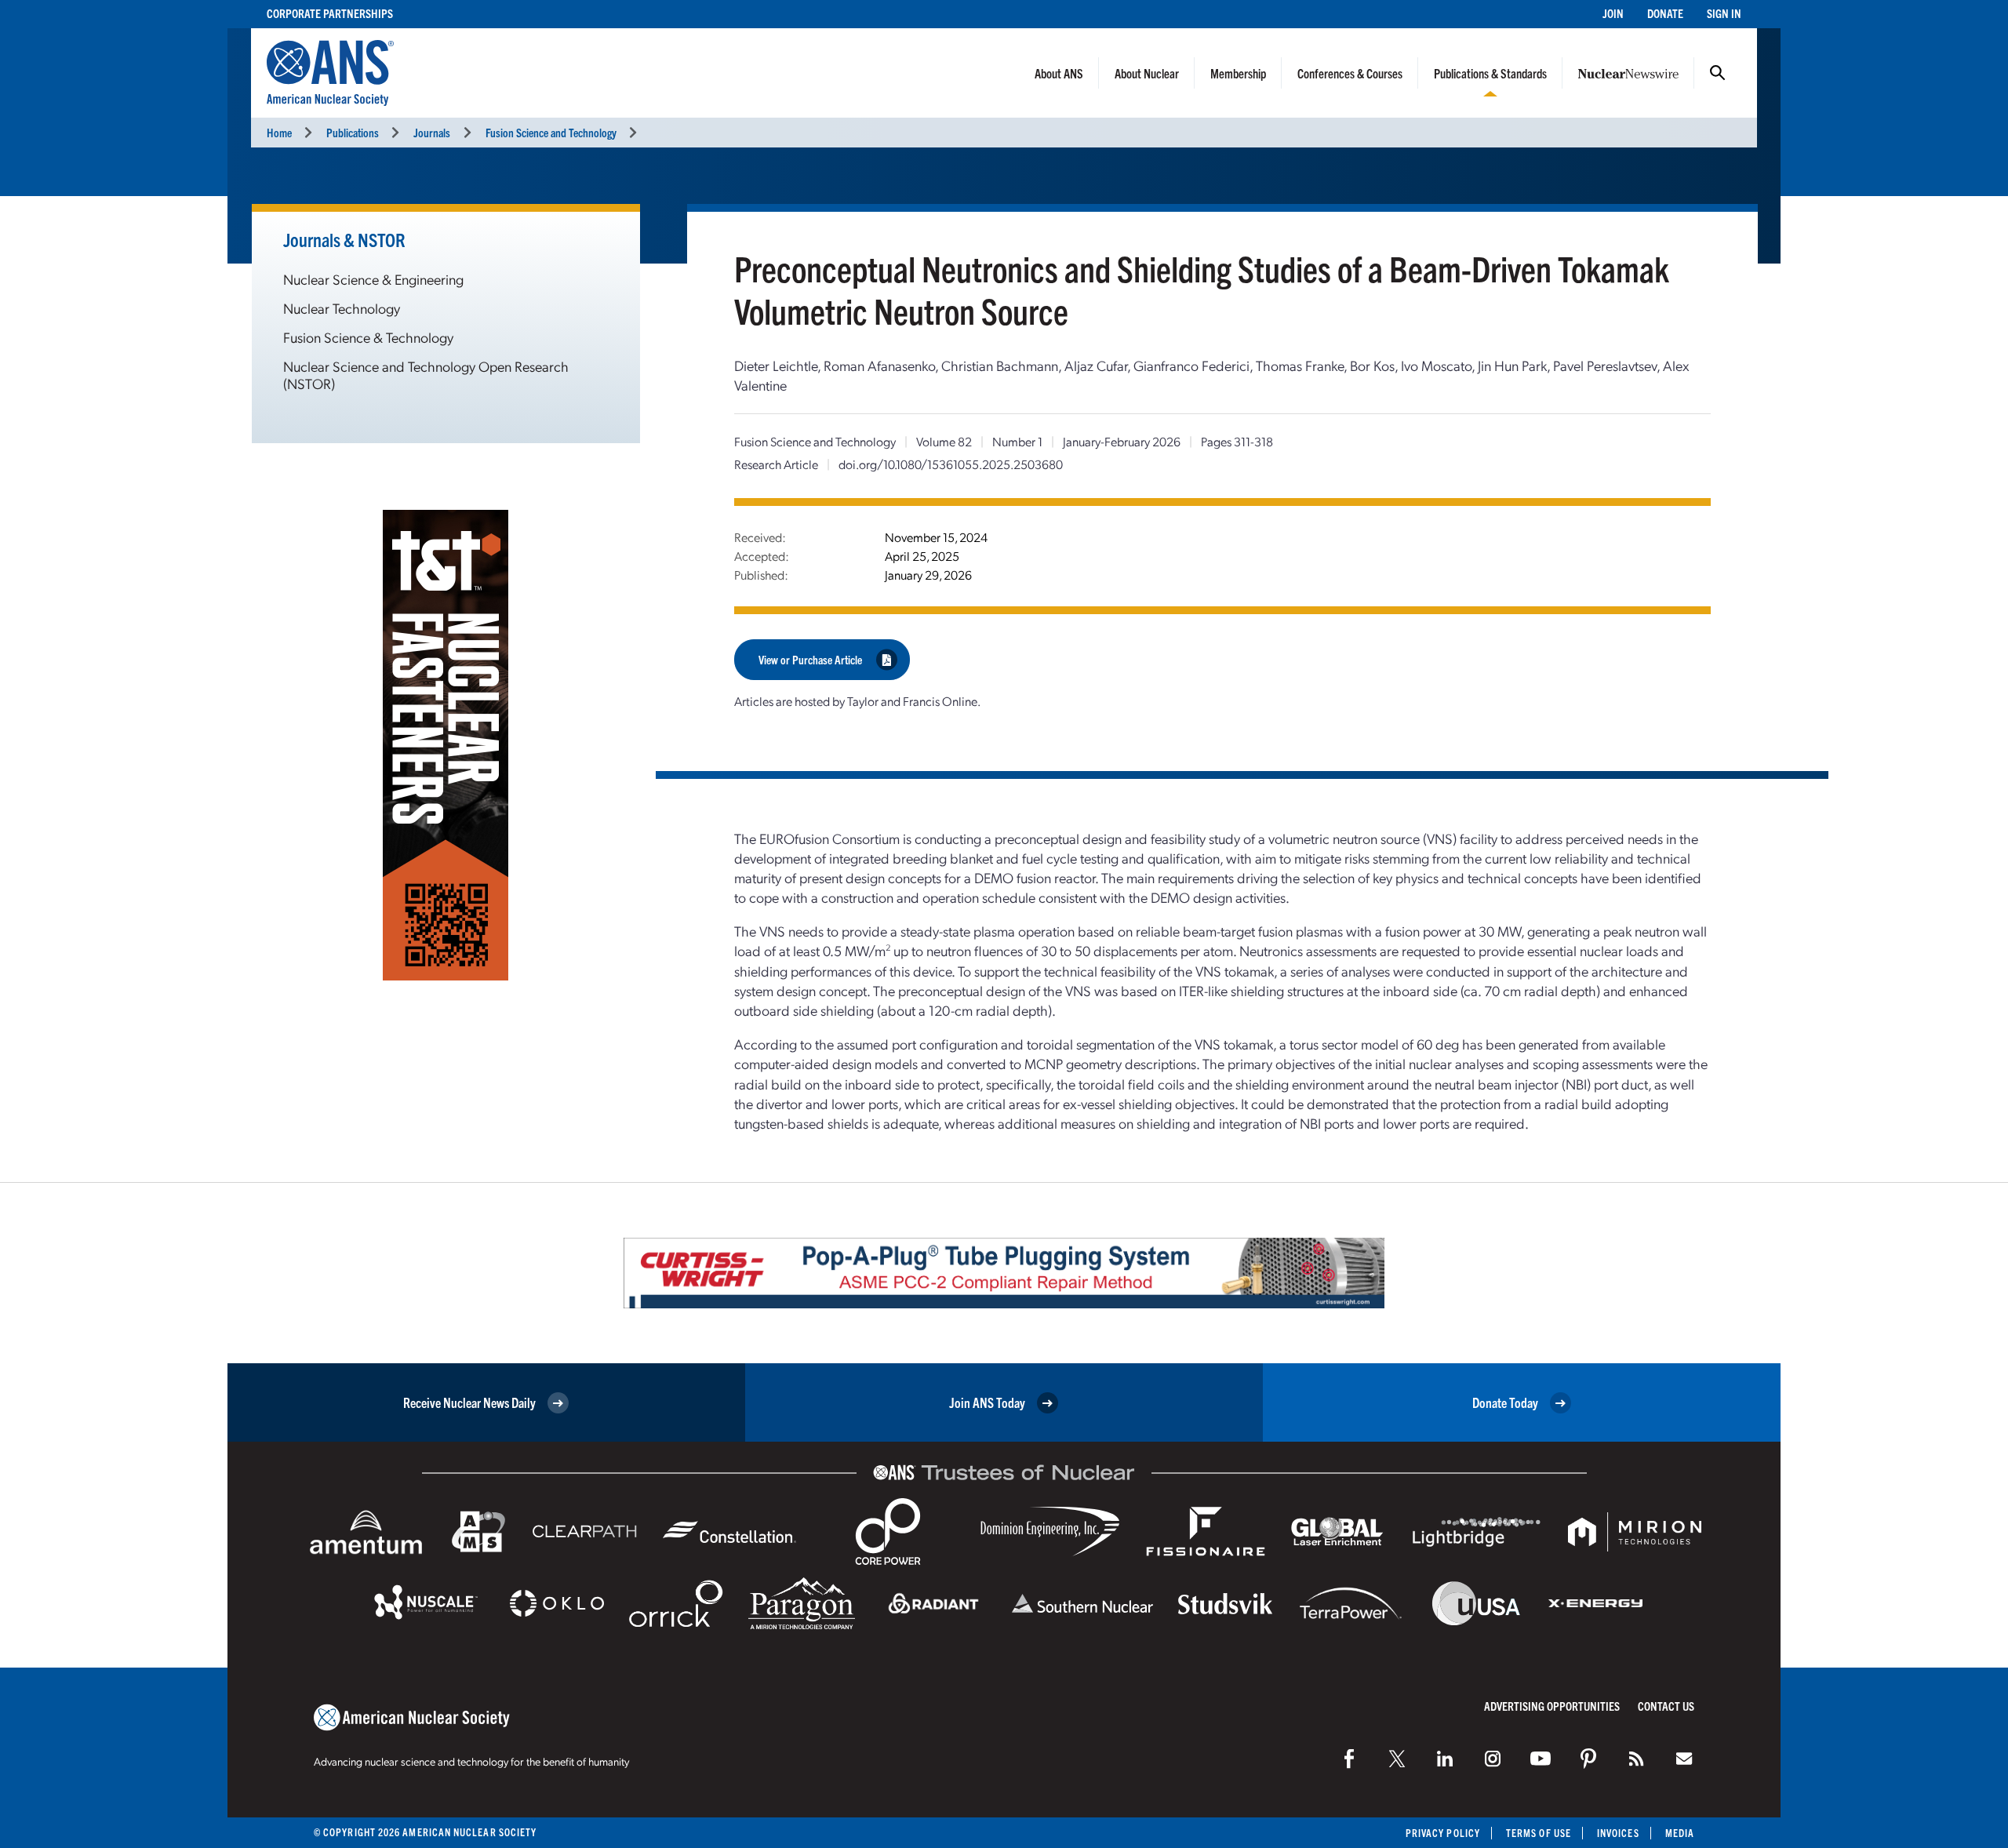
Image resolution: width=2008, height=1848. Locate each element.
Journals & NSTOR (344, 239)
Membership (1238, 73)
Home (279, 132)
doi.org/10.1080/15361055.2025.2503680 (951, 464)
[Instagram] (1493, 1759)
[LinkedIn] (1445, 1759)
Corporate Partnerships (330, 13)
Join (1613, 13)
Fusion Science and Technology (551, 132)
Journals (432, 132)
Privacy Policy (1443, 1833)
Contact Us (1666, 1706)
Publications (353, 132)
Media (1680, 1833)
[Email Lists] (1684, 1759)
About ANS (1059, 73)
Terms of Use (1539, 1833)
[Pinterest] (1588, 1759)
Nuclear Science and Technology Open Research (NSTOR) (426, 375)
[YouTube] (1541, 1759)
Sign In (1724, 13)
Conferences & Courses (1350, 73)
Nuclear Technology (342, 308)
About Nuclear (1147, 73)
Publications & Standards (1490, 73)
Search (1718, 73)
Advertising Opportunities (1552, 1706)
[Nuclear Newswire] (1636, 1759)
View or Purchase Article (810, 659)
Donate (1665, 13)
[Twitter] (1397, 1759)
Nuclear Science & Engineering (373, 279)
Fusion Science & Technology (368, 337)
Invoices (1618, 1833)
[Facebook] (1349, 1759)
